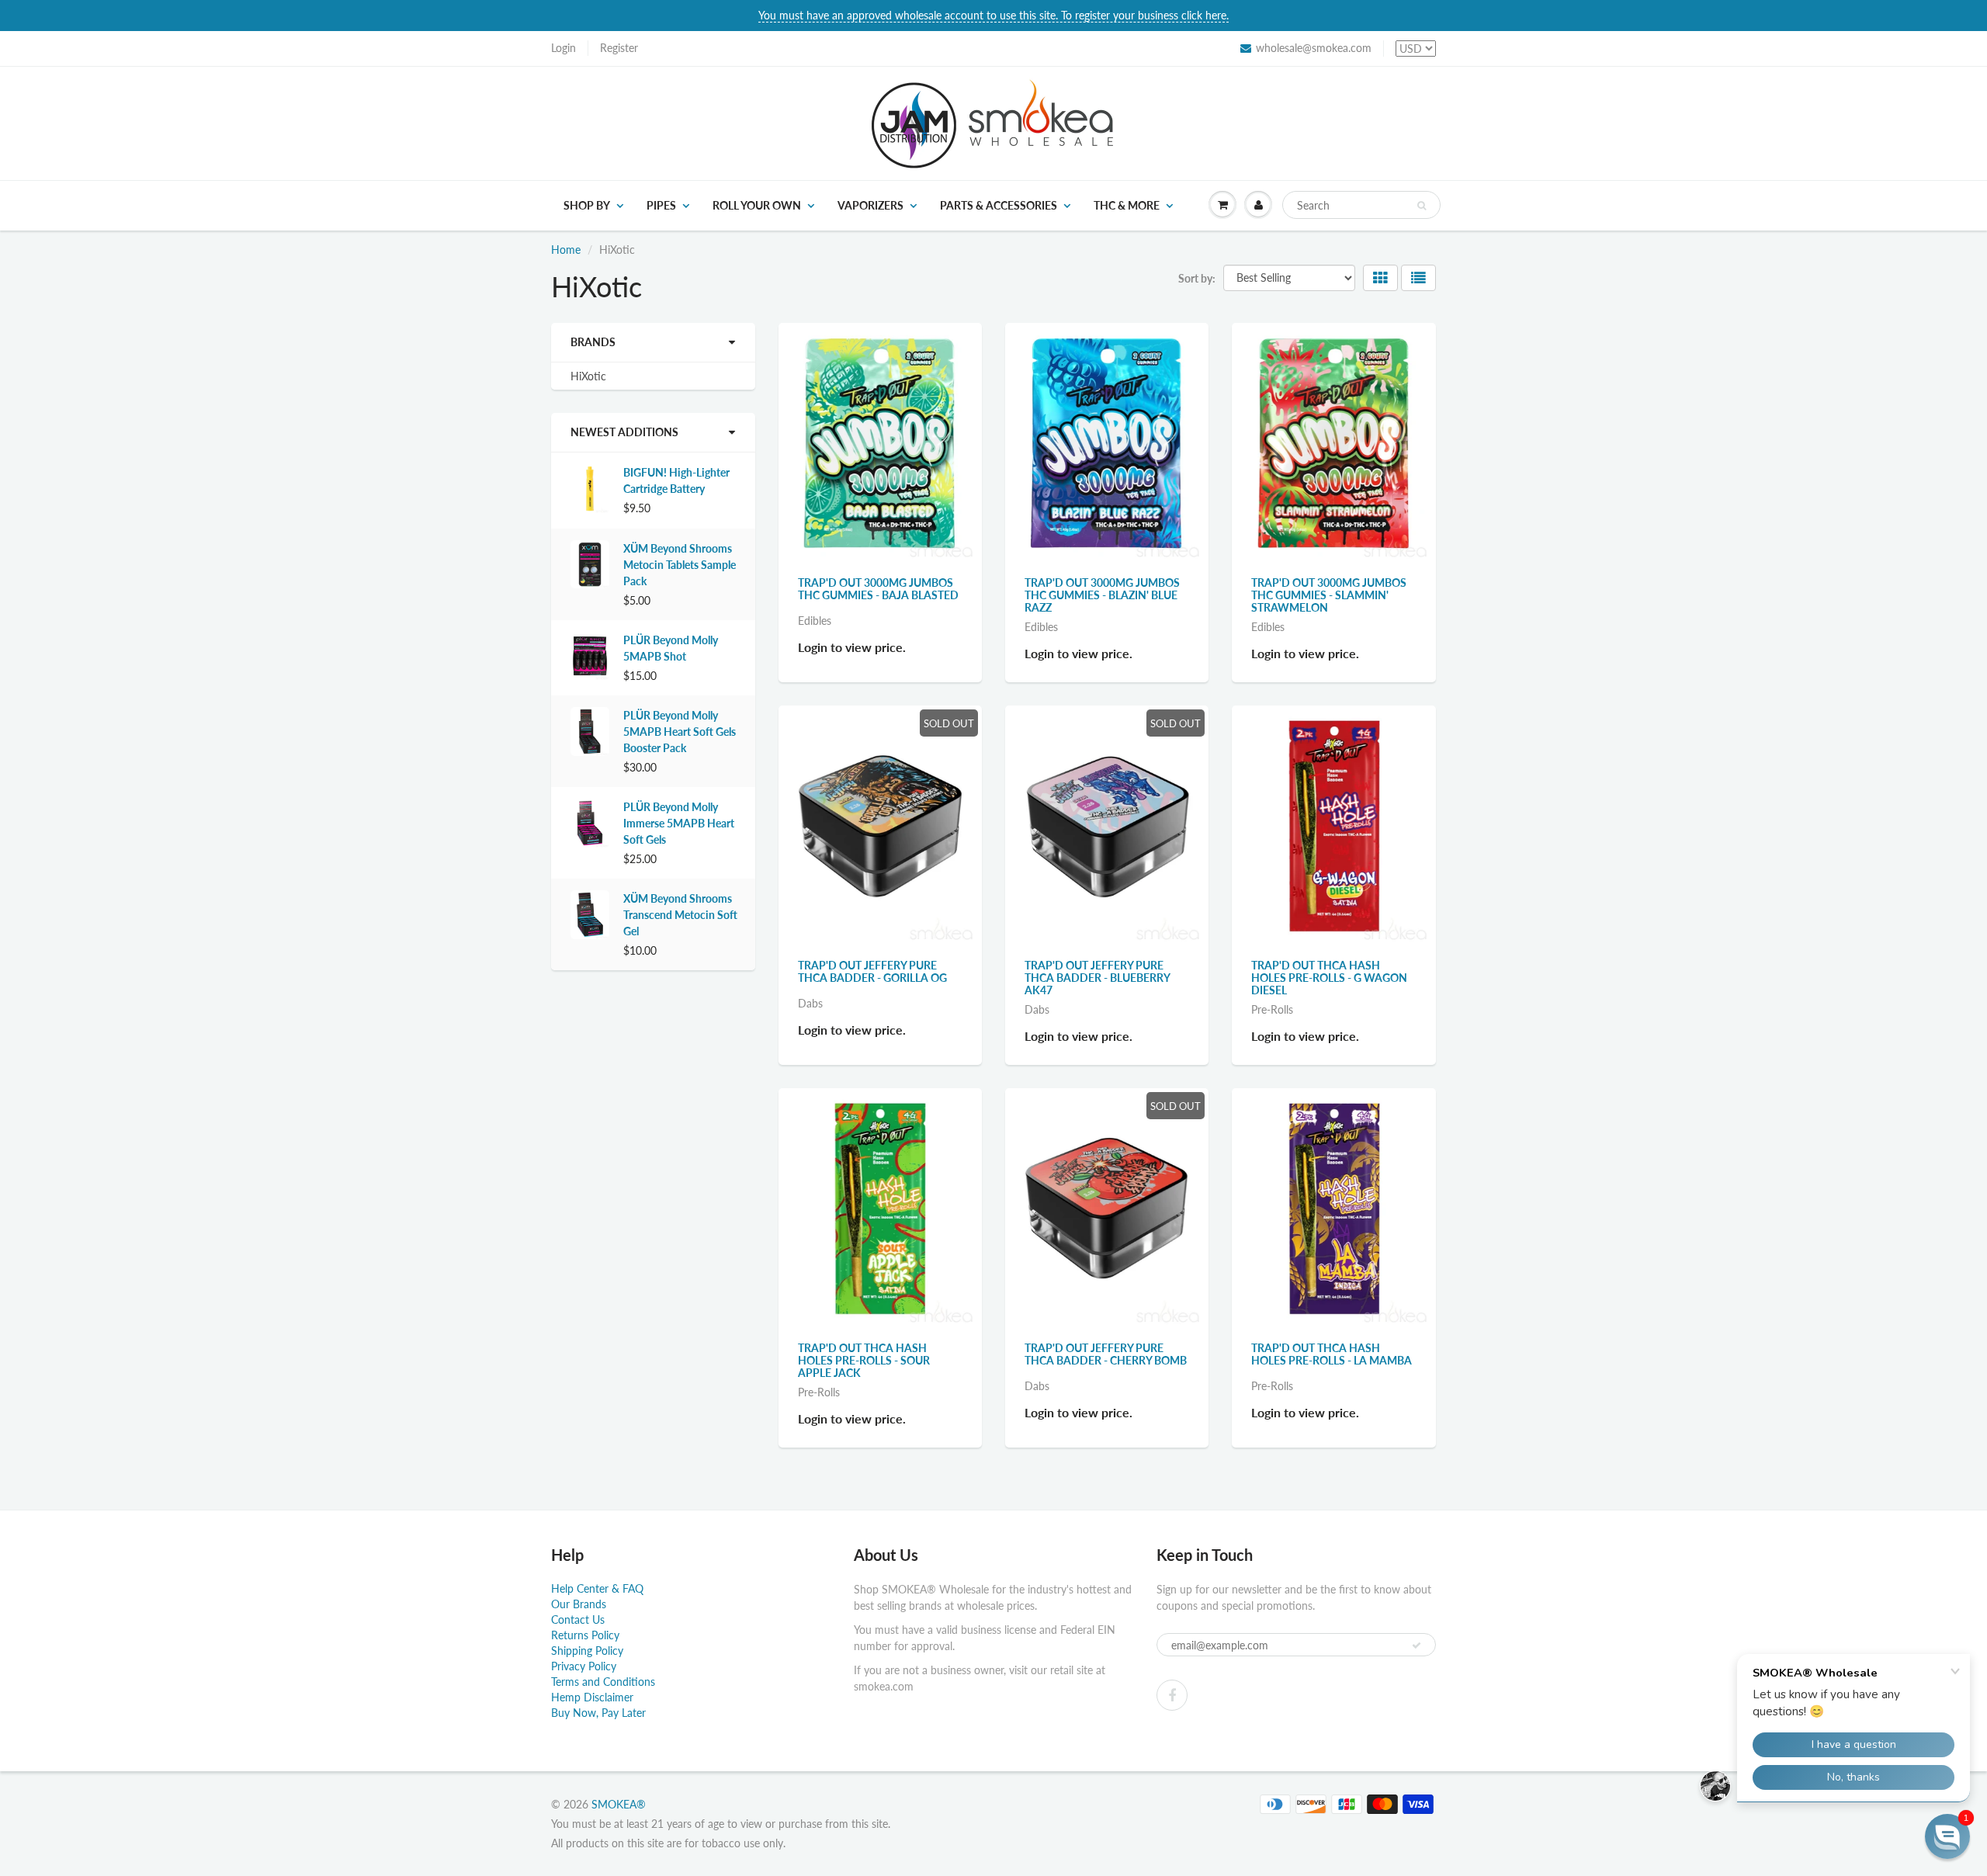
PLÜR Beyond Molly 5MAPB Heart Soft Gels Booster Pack (680, 732)
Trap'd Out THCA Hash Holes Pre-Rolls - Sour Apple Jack (864, 1360)
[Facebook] (1172, 1695)
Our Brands (579, 1604)
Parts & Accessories (999, 205)
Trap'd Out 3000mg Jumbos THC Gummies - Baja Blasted (878, 589)
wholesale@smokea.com (1314, 48)
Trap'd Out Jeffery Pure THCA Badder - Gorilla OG (872, 971)
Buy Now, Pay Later (598, 1713)
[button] (1947, 1836)
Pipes (661, 205)
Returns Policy (585, 1635)
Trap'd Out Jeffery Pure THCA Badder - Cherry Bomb (1106, 1354)
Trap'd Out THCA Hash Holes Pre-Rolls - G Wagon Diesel (1329, 978)
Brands (593, 342)
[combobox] (1361, 205)
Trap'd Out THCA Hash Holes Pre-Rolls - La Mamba (1332, 1354)
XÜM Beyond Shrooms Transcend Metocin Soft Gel (680, 915)
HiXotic (588, 376)
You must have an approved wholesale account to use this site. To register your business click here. (993, 15)
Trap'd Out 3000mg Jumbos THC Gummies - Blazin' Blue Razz (1102, 595)
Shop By (587, 205)
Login (564, 48)
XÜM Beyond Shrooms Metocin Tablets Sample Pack (680, 565)
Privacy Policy (584, 1666)
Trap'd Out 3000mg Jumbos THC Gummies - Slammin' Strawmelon (1329, 595)
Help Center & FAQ (597, 1588)
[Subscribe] (1417, 1645)
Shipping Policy (587, 1651)
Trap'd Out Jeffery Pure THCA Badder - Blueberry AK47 (1097, 978)
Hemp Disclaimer (592, 1697)
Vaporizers (870, 205)
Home (566, 250)
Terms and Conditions (603, 1682)
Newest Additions (624, 432)
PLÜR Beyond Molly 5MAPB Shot (671, 648)
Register (619, 48)
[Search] (1422, 206)
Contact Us (578, 1619)
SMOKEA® (619, 1804)
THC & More (1127, 205)
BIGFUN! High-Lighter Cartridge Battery (676, 480)
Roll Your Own (757, 205)
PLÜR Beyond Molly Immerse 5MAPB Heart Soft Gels (679, 823)
